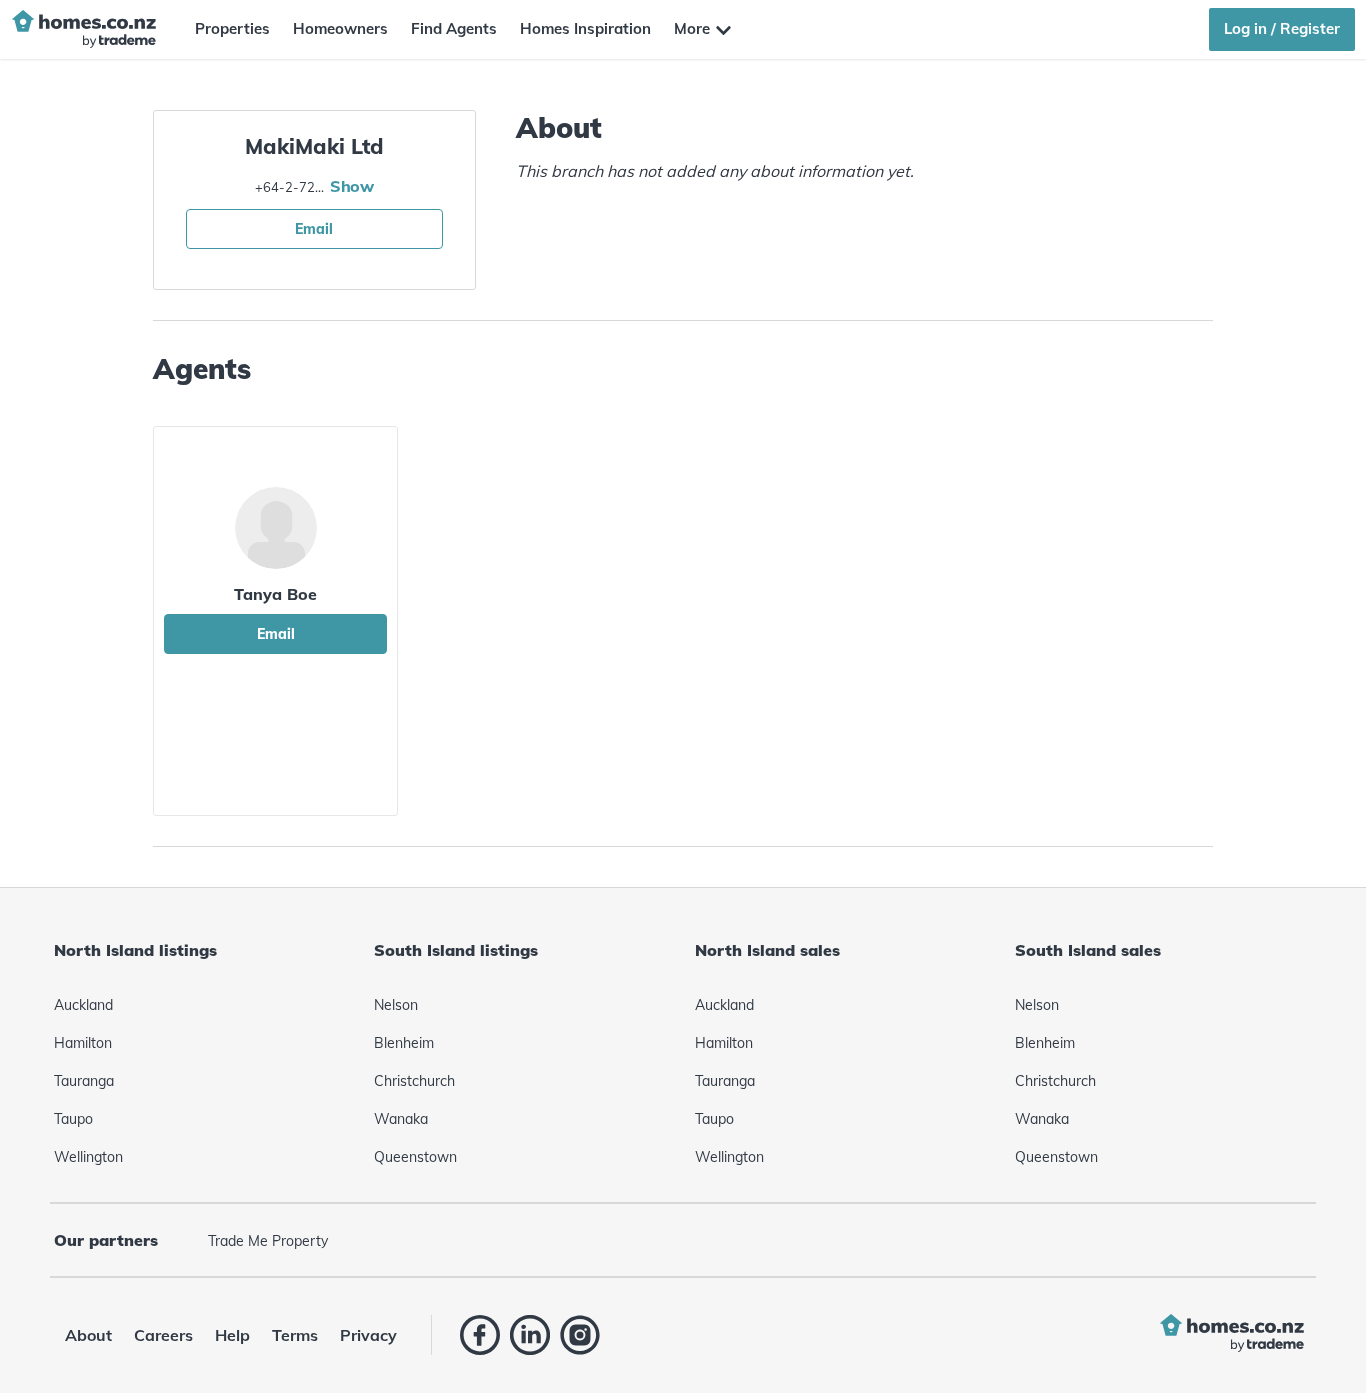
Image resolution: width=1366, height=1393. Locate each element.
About (88, 1335)
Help (232, 1335)
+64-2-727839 (290, 187)
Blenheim (404, 1043)
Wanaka (401, 1119)
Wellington (88, 1157)
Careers (163, 1335)
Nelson (396, 1005)
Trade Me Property (268, 1241)
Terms (295, 1335)
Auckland (83, 1005)
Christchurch (414, 1081)
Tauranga (84, 1081)
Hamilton (83, 1043)
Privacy (368, 1335)
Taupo (73, 1119)
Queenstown (415, 1157)
